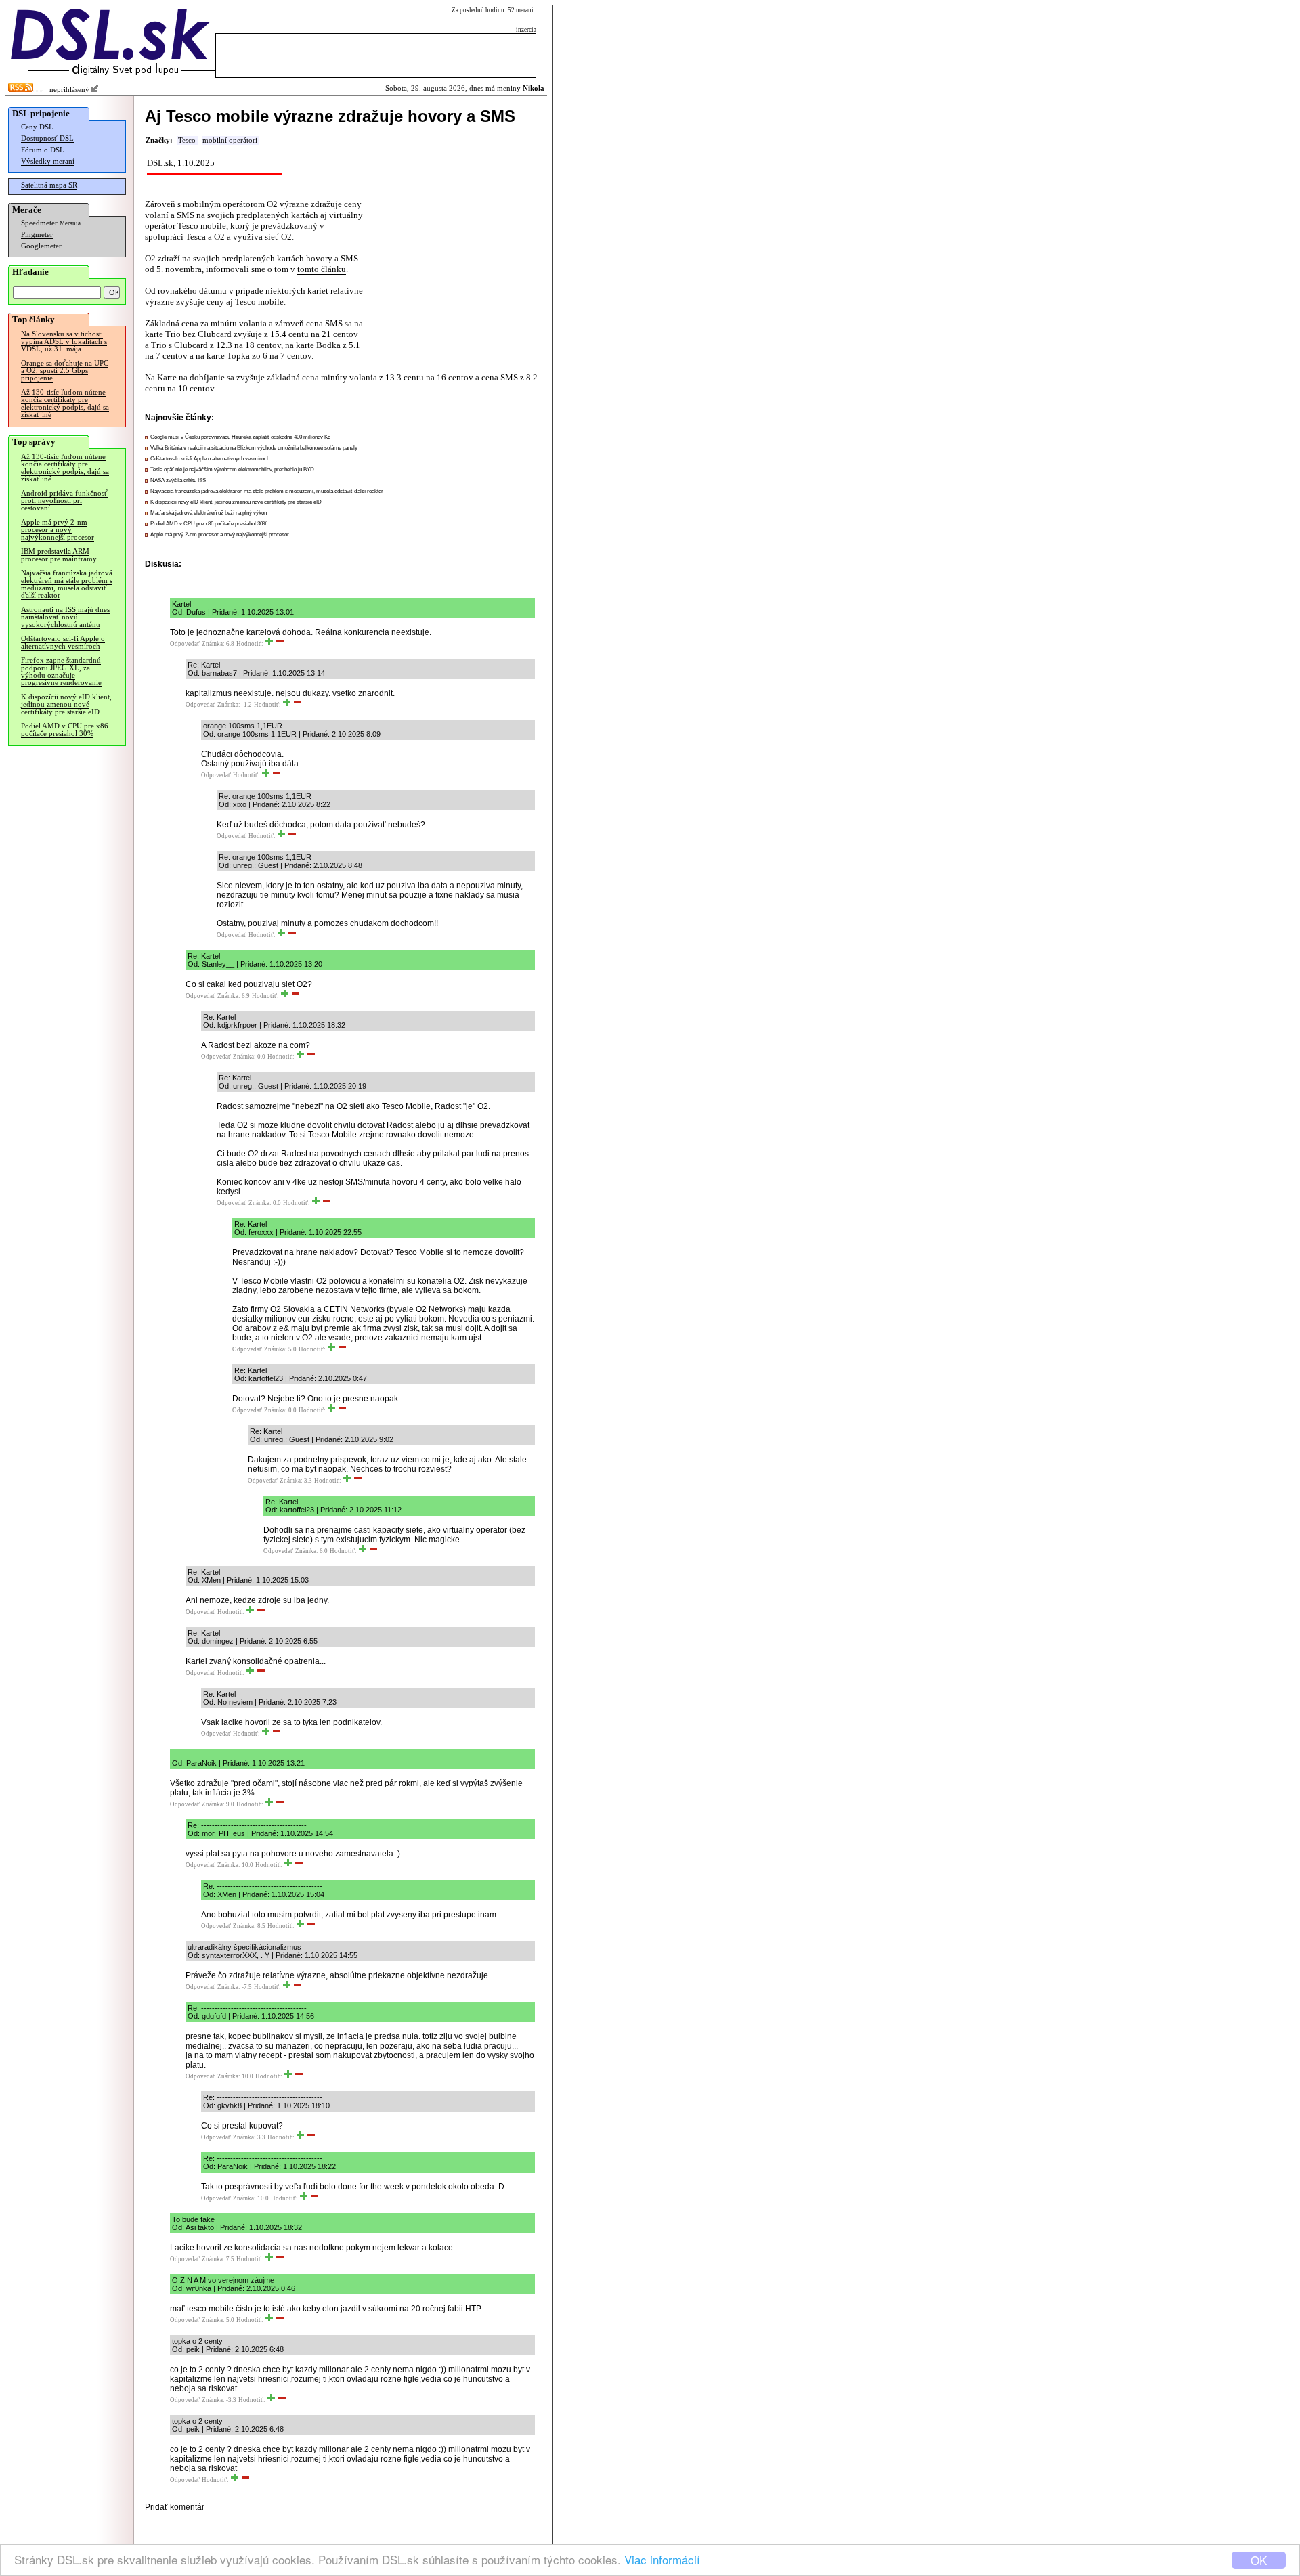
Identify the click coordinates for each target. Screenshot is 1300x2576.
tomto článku (322, 269)
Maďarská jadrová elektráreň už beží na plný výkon (209, 513)
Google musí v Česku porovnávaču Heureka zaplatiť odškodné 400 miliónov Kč (240, 437)
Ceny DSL (37, 127)
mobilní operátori (230, 140)
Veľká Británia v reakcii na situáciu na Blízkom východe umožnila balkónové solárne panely (254, 448)
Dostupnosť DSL (47, 138)
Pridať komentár (175, 2507)
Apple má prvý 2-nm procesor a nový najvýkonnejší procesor (58, 530)
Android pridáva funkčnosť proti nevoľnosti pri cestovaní (64, 501)
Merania (70, 223)
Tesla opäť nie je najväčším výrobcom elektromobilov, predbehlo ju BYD (232, 470)
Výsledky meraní (48, 161)
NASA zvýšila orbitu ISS (178, 480)
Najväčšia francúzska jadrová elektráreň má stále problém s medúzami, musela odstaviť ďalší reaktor (67, 584)
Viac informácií (662, 2559)
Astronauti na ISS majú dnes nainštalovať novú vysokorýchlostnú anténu (65, 617)
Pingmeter (37, 235)
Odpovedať (185, 644)
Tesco (187, 140)
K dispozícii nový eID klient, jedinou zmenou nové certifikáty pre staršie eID (66, 704)
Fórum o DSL (43, 150)
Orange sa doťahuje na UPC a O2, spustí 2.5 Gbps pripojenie (65, 371)
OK (1259, 2560)
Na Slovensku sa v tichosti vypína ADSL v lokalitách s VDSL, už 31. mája (64, 342)
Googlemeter (41, 246)
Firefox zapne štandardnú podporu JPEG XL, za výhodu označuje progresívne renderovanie (61, 672)
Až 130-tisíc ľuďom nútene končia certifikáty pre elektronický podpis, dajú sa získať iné (65, 403)
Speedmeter (39, 223)
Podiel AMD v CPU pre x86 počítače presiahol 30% (65, 730)
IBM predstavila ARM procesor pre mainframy (59, 555)
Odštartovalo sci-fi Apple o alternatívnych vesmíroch (63, 642)
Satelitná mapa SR (49, 185)
